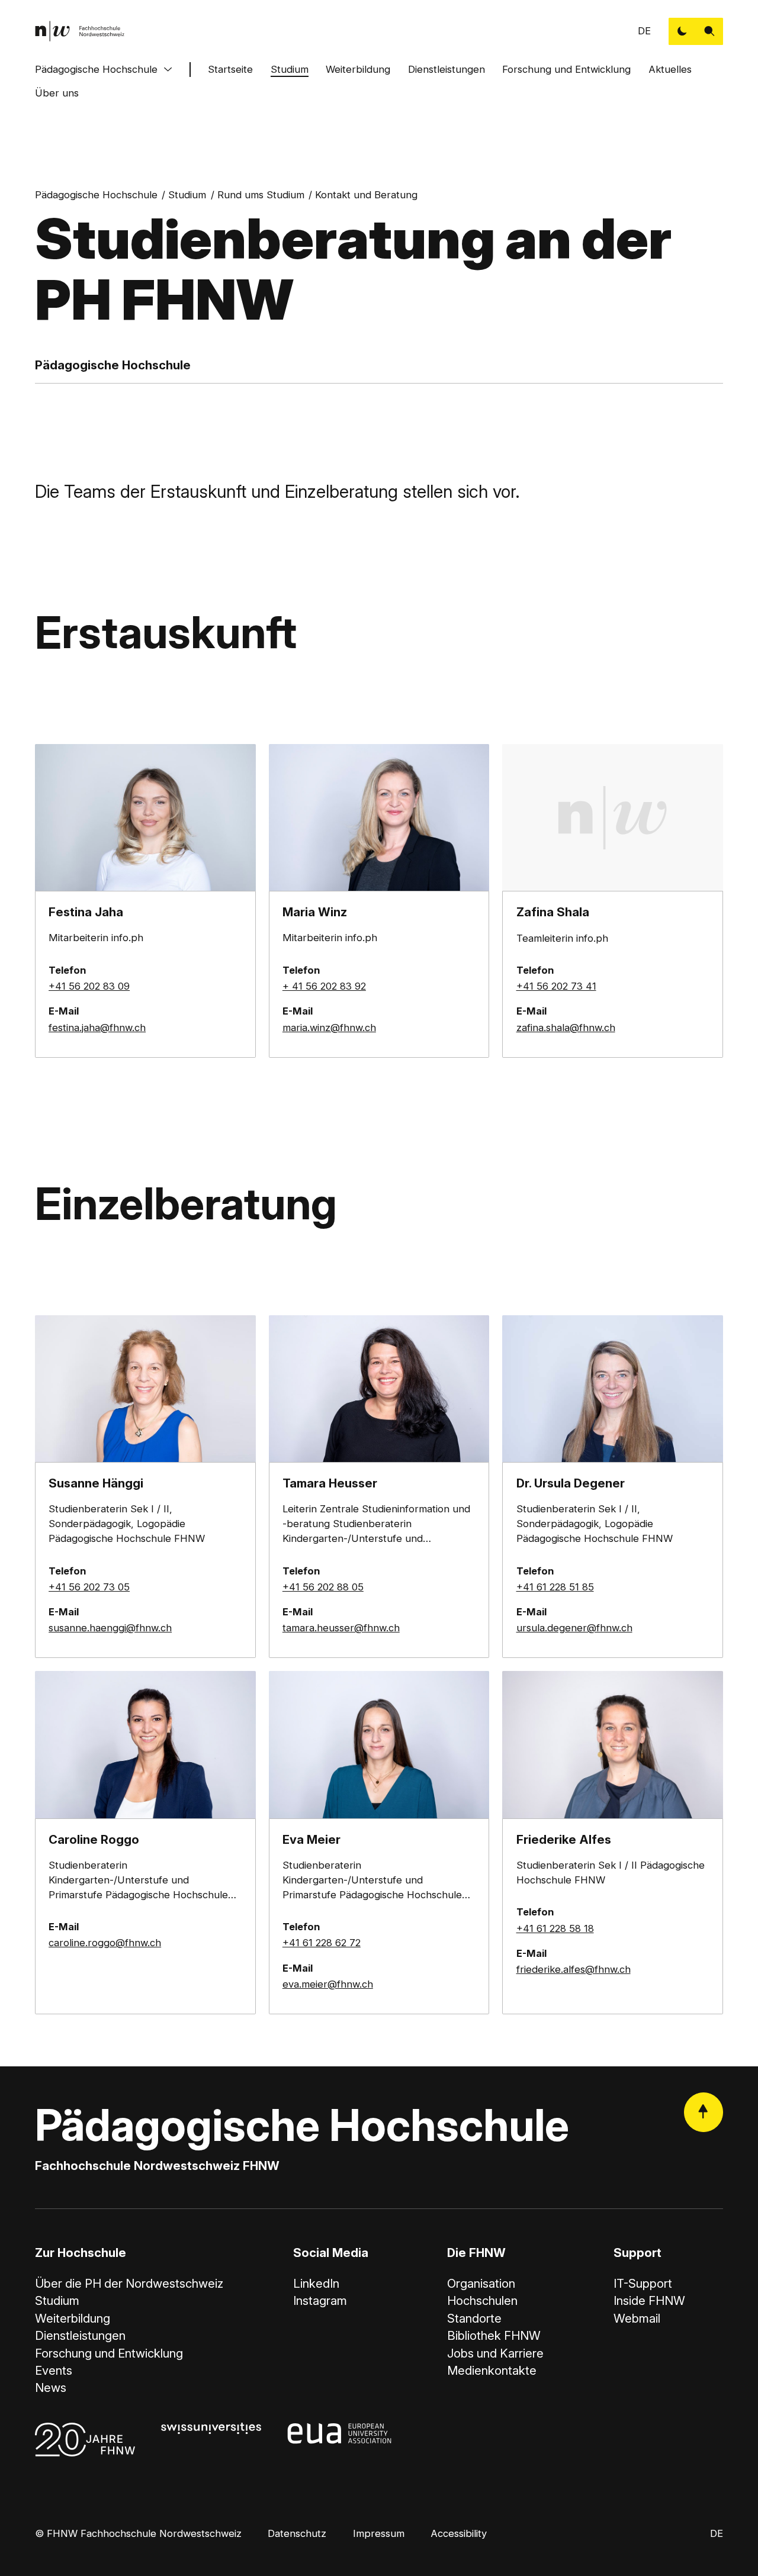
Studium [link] (187, 195)
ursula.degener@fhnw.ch (574, 1628)
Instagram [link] (320, 2300)
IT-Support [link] (643, 2283)
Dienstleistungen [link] (80, 2335)
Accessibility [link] (459, 2533)
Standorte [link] (474, 2318)
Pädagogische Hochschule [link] (96, 195)
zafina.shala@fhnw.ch (566, 1028)
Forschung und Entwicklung (566, 69)
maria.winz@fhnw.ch (329, 1028)
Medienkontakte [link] (492, 2370)
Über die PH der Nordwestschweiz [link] (129, 2283)
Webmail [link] (637, 2318)
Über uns (57, 93)
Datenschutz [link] (297, 2533)
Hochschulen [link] (482, 2300)
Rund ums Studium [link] (261, 195)
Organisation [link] (481, 2283)
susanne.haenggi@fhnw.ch (110, 1628)
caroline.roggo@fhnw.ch (105, 1943)
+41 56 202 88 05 (323, 1587)
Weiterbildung (358, 69)
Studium (290, 69)
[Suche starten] (709, 31)
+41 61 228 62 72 (322, 1943)
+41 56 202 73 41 (556, 986)
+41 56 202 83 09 (89, 986)
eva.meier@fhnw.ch (328, 1984)
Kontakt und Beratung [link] (366, 195)
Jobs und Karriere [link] (495, 2353)
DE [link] (644, 31)
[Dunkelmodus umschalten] (682, 31)
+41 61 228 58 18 (555, 1928)
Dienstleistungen (447, 69)
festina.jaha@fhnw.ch (97, 1028)
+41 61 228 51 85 (555, 1587)
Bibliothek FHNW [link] (494, 2335)
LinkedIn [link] (316, 2283)
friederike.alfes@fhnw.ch (574, 1969)
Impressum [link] (379, 2533)
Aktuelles (670, 69)
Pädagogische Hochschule (96, 69)
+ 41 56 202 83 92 (324, 986)
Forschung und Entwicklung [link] (109, 2353)
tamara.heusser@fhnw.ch (341, 1628)
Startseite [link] (230, 69)
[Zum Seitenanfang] (704, 2112)
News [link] (51, 2387)
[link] (80, 31)
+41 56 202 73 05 (89, 1587)
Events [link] (54, 2370)
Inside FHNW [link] (649, 2300)
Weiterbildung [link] (73, 2318)
